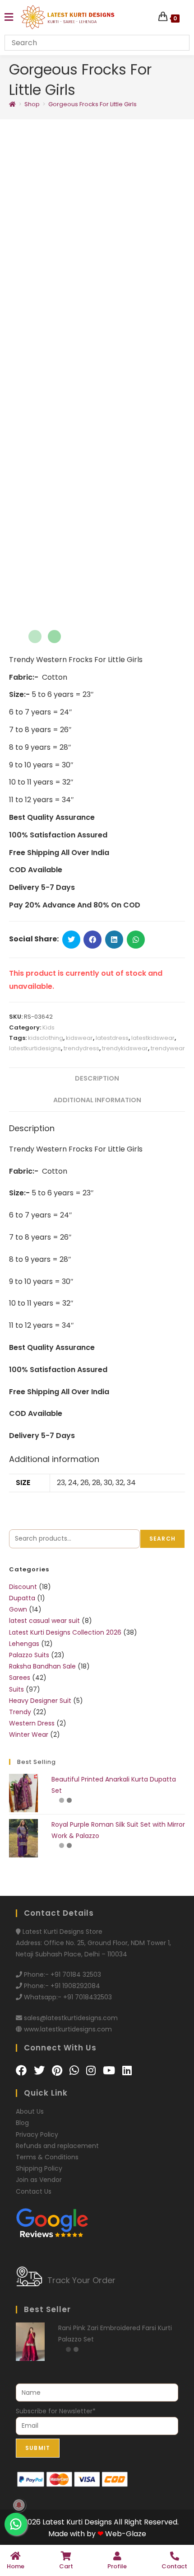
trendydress (81, 1333)
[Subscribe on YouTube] (110, 2305)
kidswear (79, 1323)
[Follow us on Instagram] (92, 2305)
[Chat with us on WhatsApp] (76, 2305)
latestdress (112, 1323)
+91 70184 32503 (76, 2209)
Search (162, 1773)
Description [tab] (97, 1363)
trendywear (168, 1333)
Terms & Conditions (47, 2392)
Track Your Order (81, 2515)
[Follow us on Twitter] (41, 2305)
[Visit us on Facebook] (23, 2305)
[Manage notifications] (19, 2505)
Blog (22, 2357)
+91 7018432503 (88, 2232)
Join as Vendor (39, 2414)
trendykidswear (125, 1333)
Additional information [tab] (97, 1385)
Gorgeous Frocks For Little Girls (92, 104)
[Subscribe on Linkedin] (127, 2305)
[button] (173, 154)
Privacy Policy (37, 2369)
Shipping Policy (39, 2403)
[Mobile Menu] (9, 17)
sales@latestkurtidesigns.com (71, 2252)
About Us (30, 2346)
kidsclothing (46, 1323)
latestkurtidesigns (35, 1333)
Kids (48, 1312)
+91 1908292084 (75, 2220)
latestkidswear (153, 1323)
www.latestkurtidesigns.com (68, 2264)
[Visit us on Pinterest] (58, 2305)
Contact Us (34, 2426)
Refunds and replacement (57, 2380)
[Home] (12, 104)
